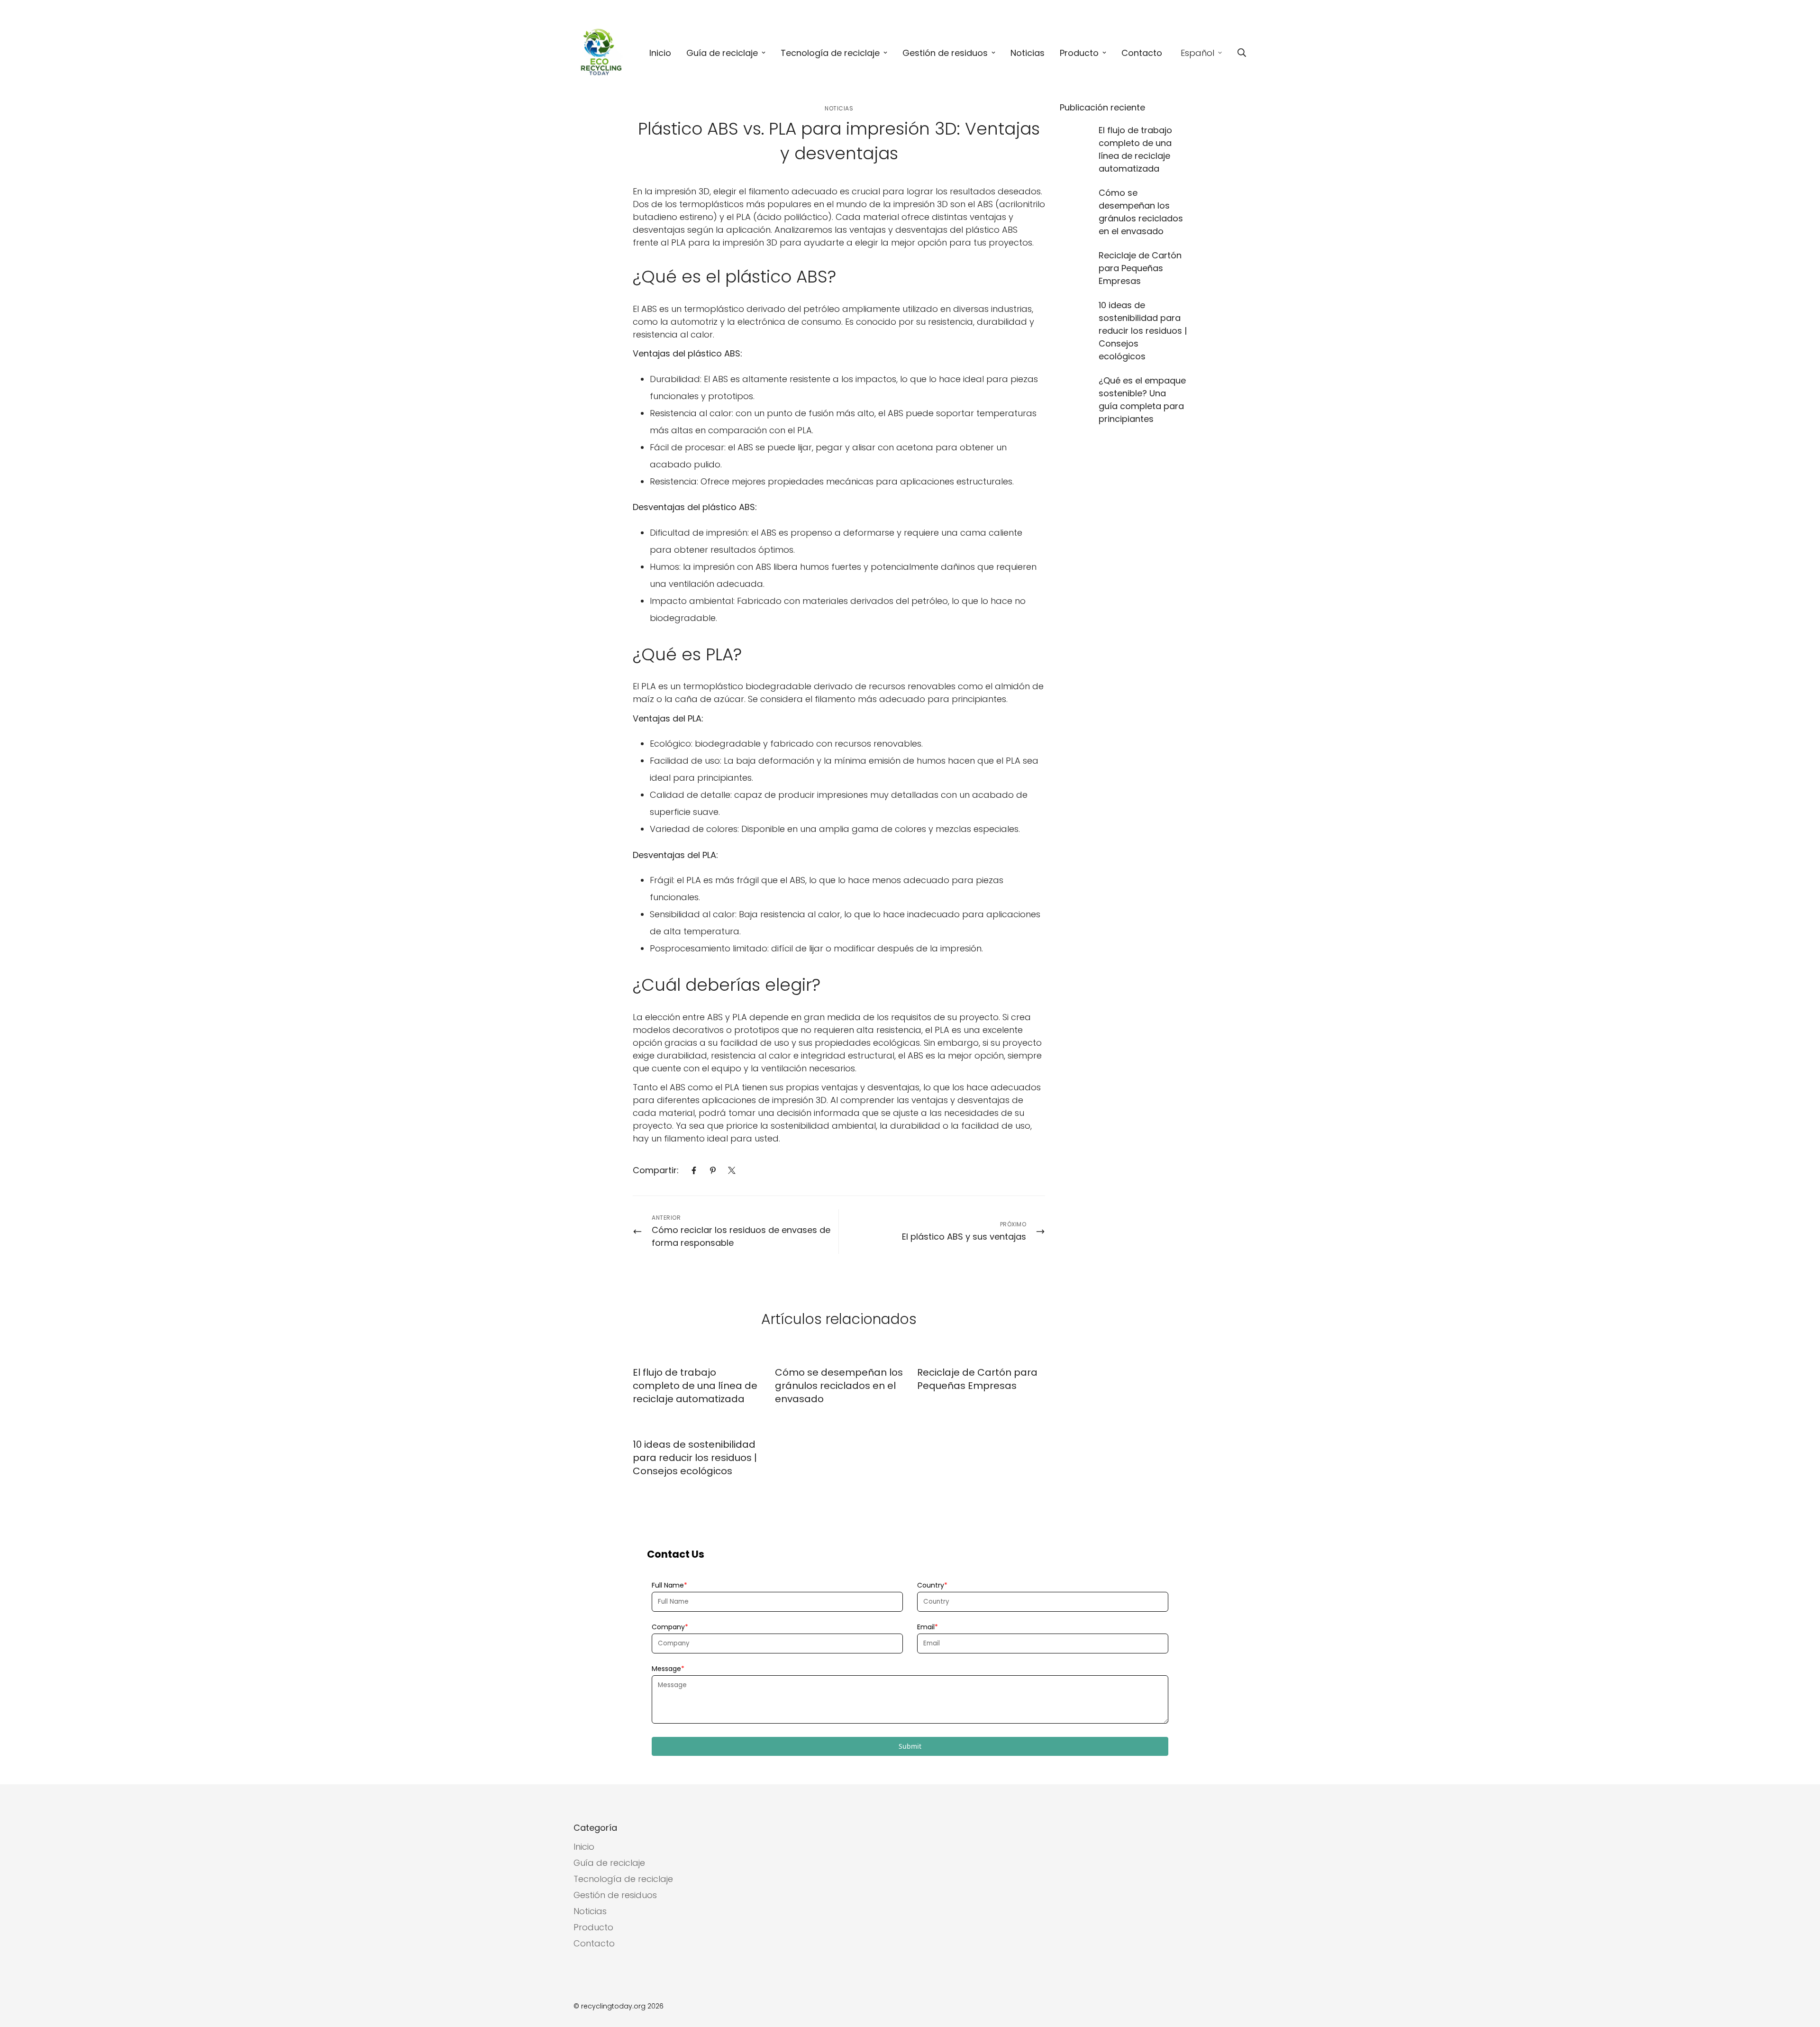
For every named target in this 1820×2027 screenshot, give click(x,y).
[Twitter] (732, 1170)
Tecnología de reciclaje (830, 53)
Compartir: (656, 1170)
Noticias (1028, 53)
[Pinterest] (713, 1170)
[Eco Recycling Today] (602, 53)
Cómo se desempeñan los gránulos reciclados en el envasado (839, 1386)
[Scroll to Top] (1802, 1975)
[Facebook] (694, 1170)
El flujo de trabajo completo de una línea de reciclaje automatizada (695, 1386)
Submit (910, 1746)
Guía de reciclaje (722, 53)
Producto (1079, 53)
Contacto (1142, 53)
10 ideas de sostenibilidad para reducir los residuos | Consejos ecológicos (695, 1458)
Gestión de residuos (945, 53)
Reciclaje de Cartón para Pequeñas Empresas (977, 1379)
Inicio (660, 53)
